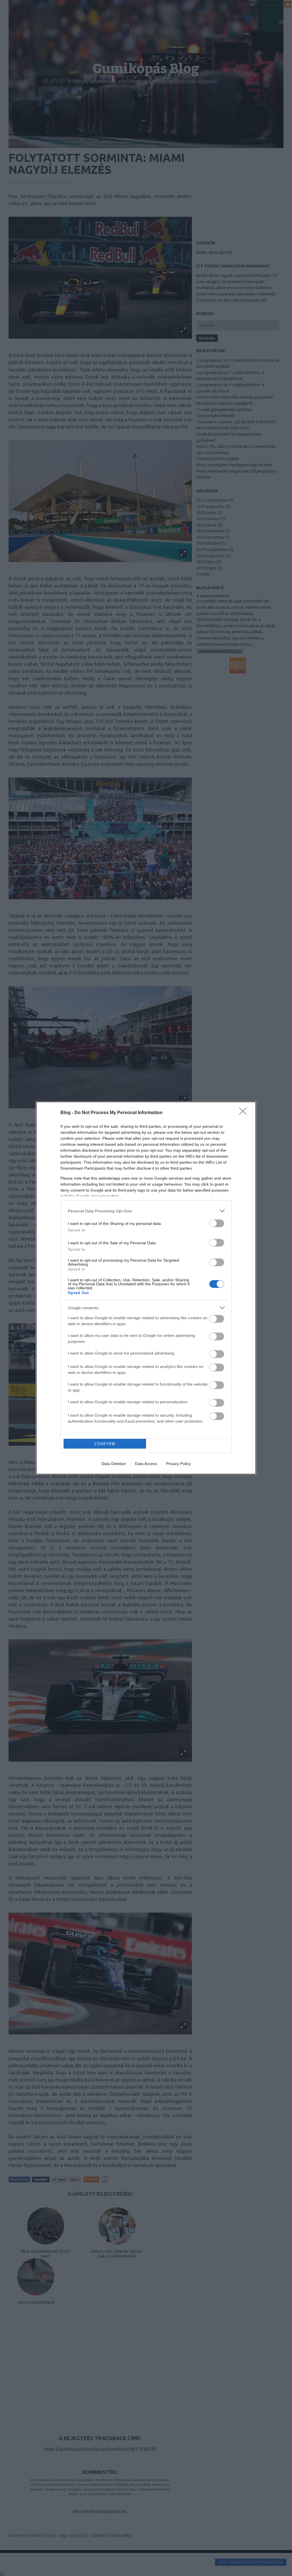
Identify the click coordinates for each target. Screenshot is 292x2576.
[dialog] (146, 1288)
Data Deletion (114, 1464)
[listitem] (146, 1211)
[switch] (217, 1223)
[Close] (245, 1113)
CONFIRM (105, 1444)
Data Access (146, 1464)
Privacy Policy (178, 1464)
